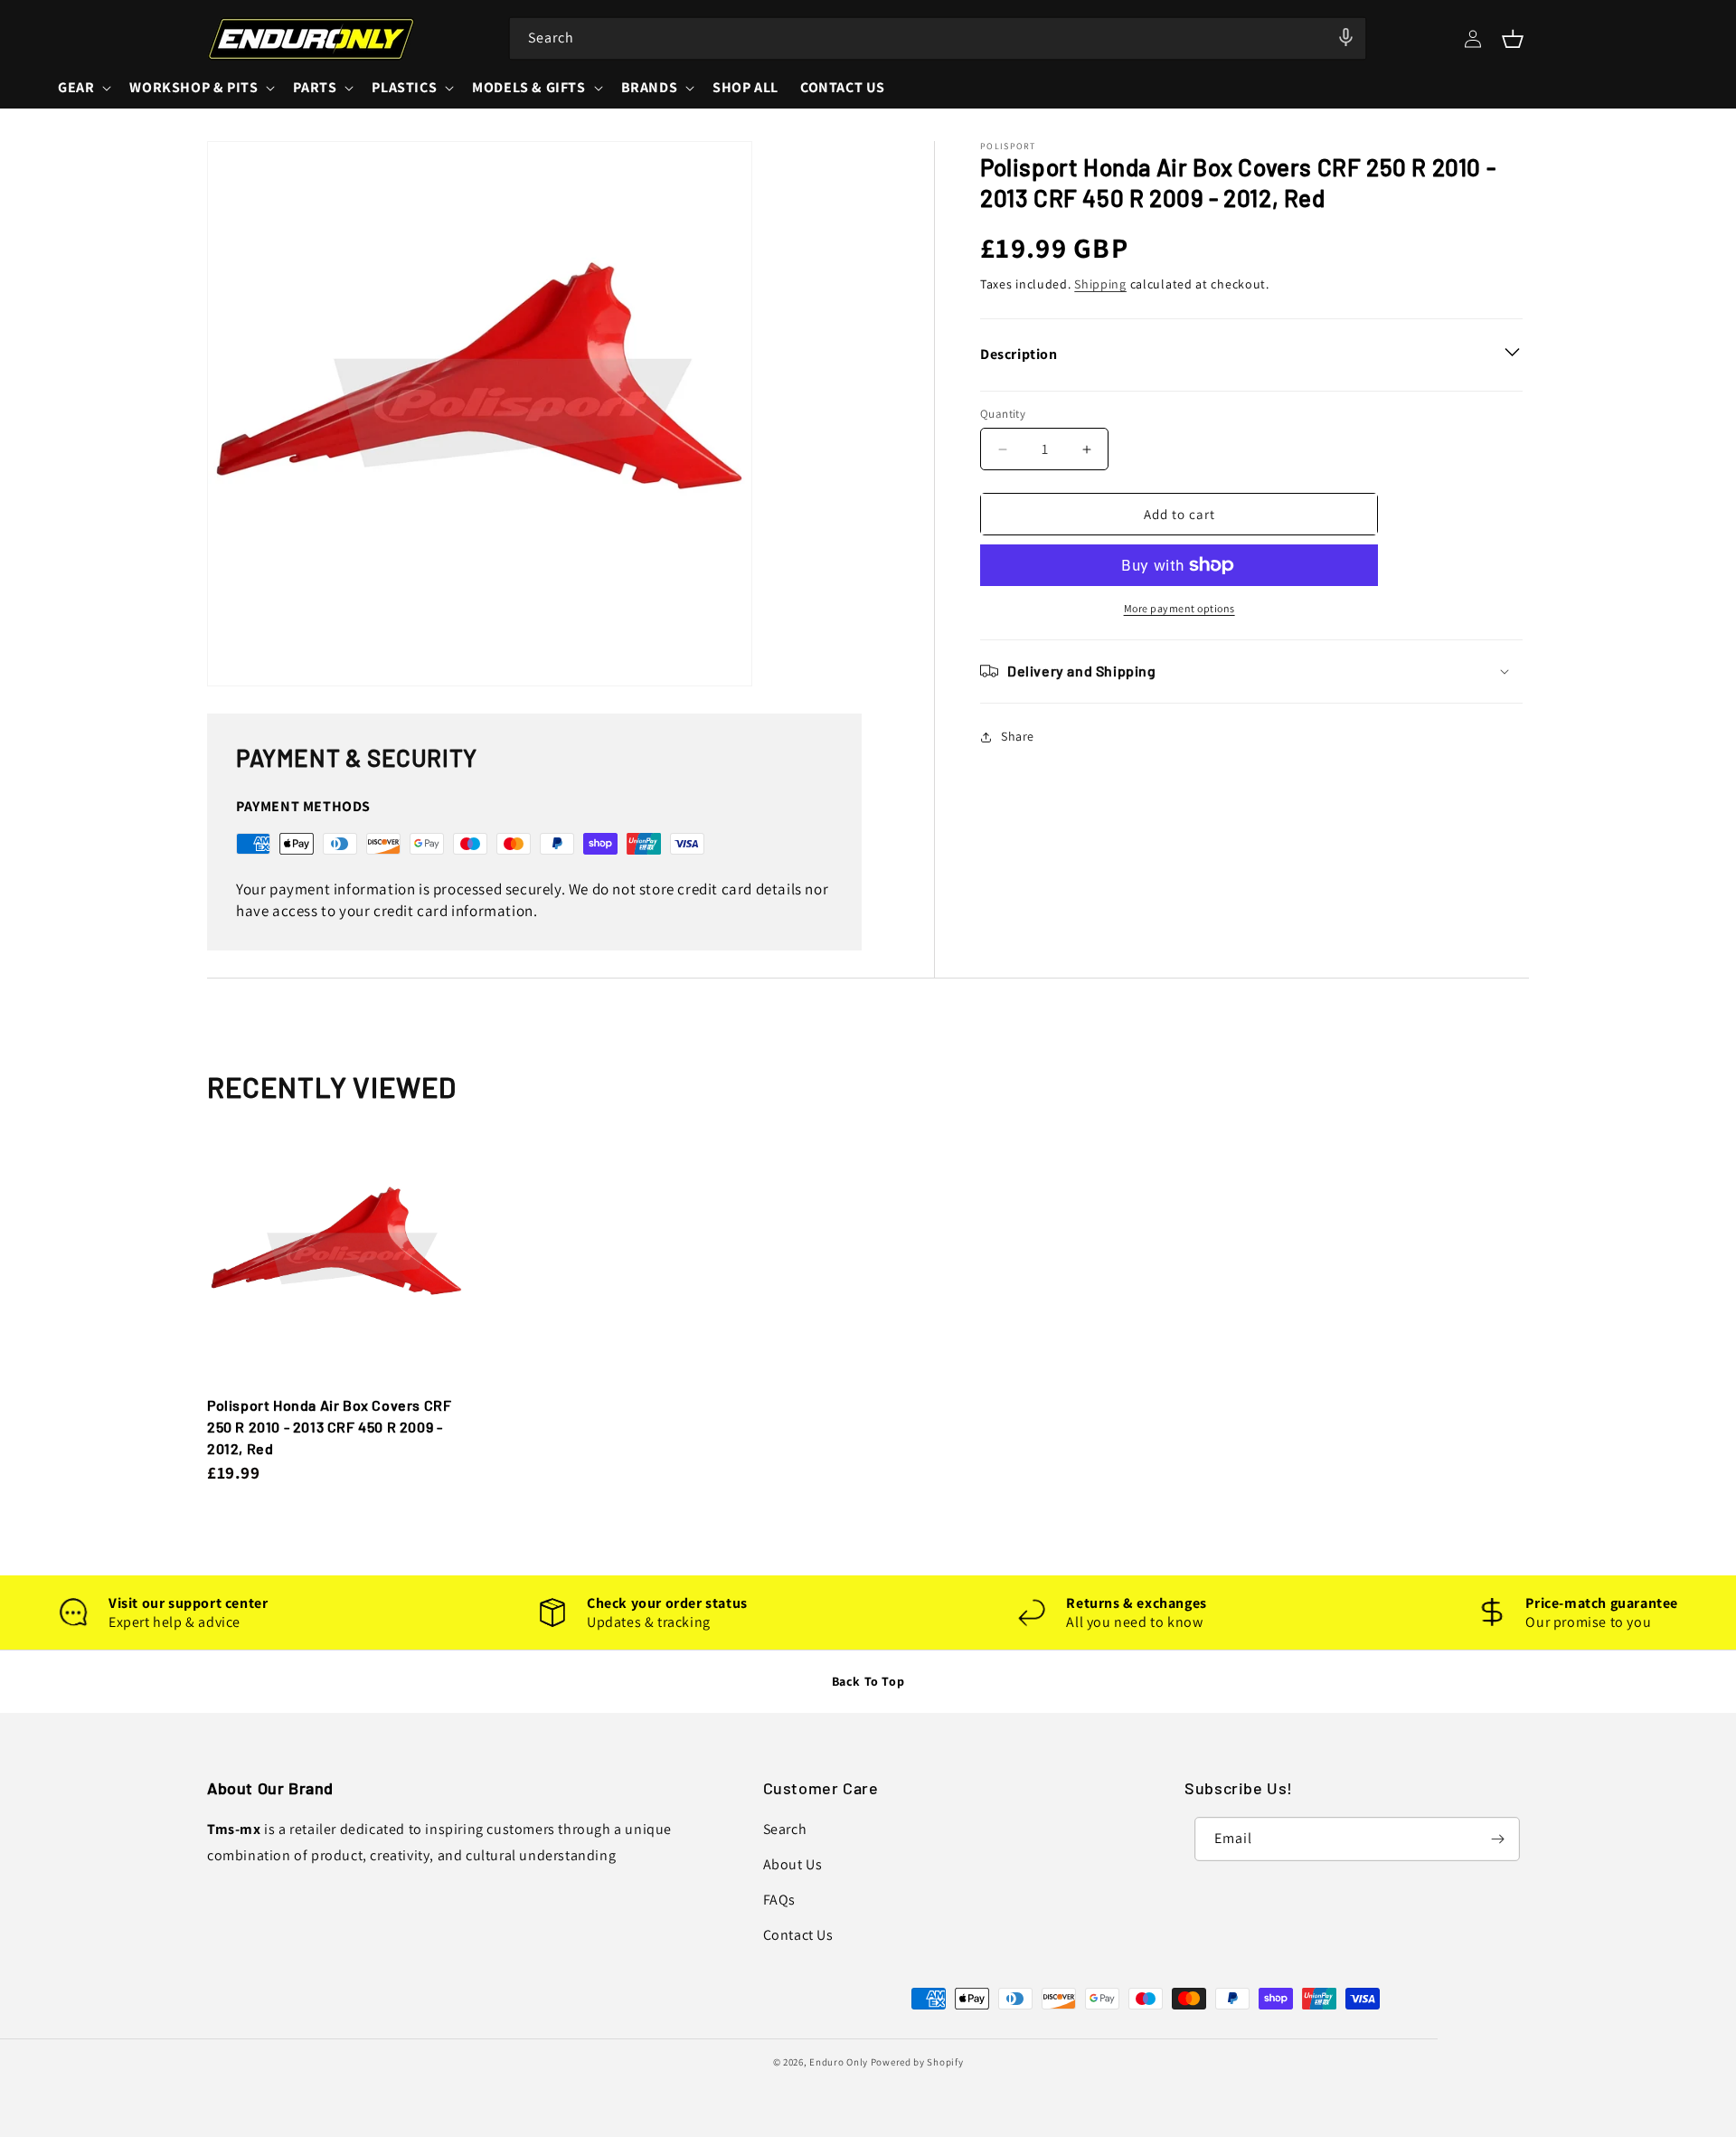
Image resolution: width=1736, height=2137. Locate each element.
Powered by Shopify (917, 2062)
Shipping (1100, 284)
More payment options (1179, 608)
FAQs (779, 1900)
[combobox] (938, 38)
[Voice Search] (1346, 37)
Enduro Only (839, 2062)
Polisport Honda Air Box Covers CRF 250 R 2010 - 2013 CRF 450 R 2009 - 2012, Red (329, 1427)
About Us (793, 1864)
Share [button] (1018, 736)
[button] (1513, 39)
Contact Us (798, 1935)
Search (785, 1829)
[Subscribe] (1498, 1839)
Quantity (1003, 414)
